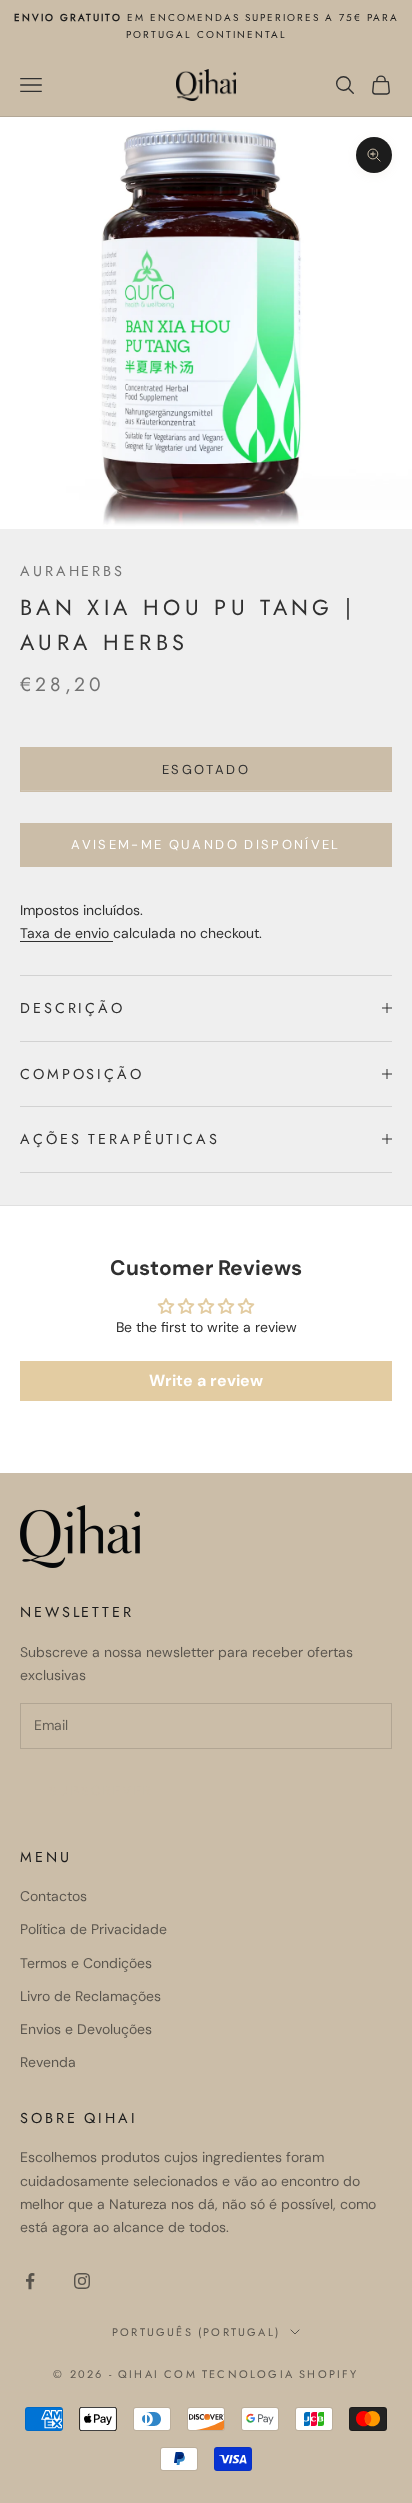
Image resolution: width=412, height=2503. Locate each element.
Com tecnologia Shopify (261, 2374)
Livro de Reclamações (90, 1996)
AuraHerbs (72, 571)
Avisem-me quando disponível (205, 844)
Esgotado (206, 769)
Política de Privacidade (93, 1929)
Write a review (206, 1380)
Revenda (48, 2062)
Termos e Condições (86, 1963)
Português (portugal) (196, 2332)
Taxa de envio (66, 933)
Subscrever (101, 1790)
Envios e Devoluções (86, 2029)
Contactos (53, 1896)
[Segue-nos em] (30, 2281)
